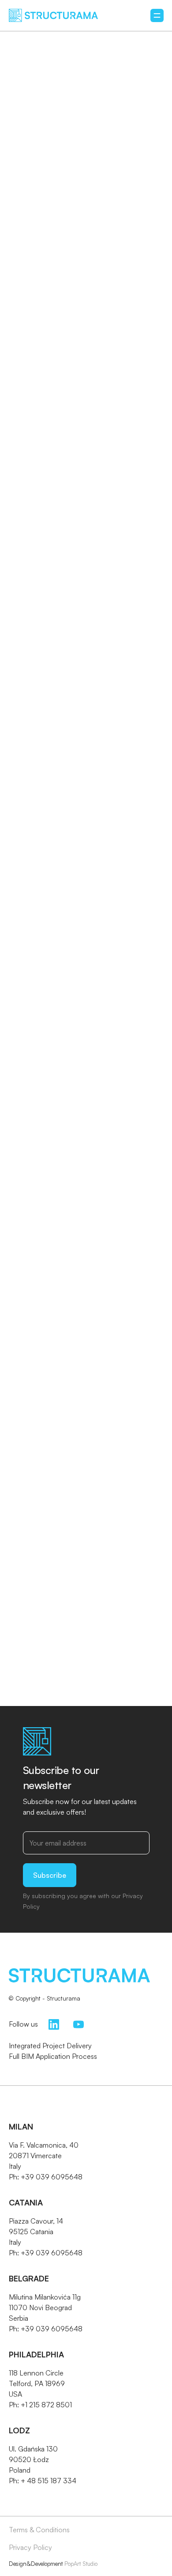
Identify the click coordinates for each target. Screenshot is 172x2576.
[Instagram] (50, 717)
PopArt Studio (81, 2564)
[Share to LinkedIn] (93, 772)
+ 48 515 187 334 (49, 2481)
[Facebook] (25, 717)
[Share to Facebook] (44, 772)
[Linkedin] (75, 717)
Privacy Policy (30, 2547)
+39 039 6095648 (52, 2177)
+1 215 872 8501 (46, 2405)
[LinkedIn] (54, 2023)
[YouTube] (79, 2023)
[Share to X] (69, 772)
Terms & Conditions (39, 2530)
